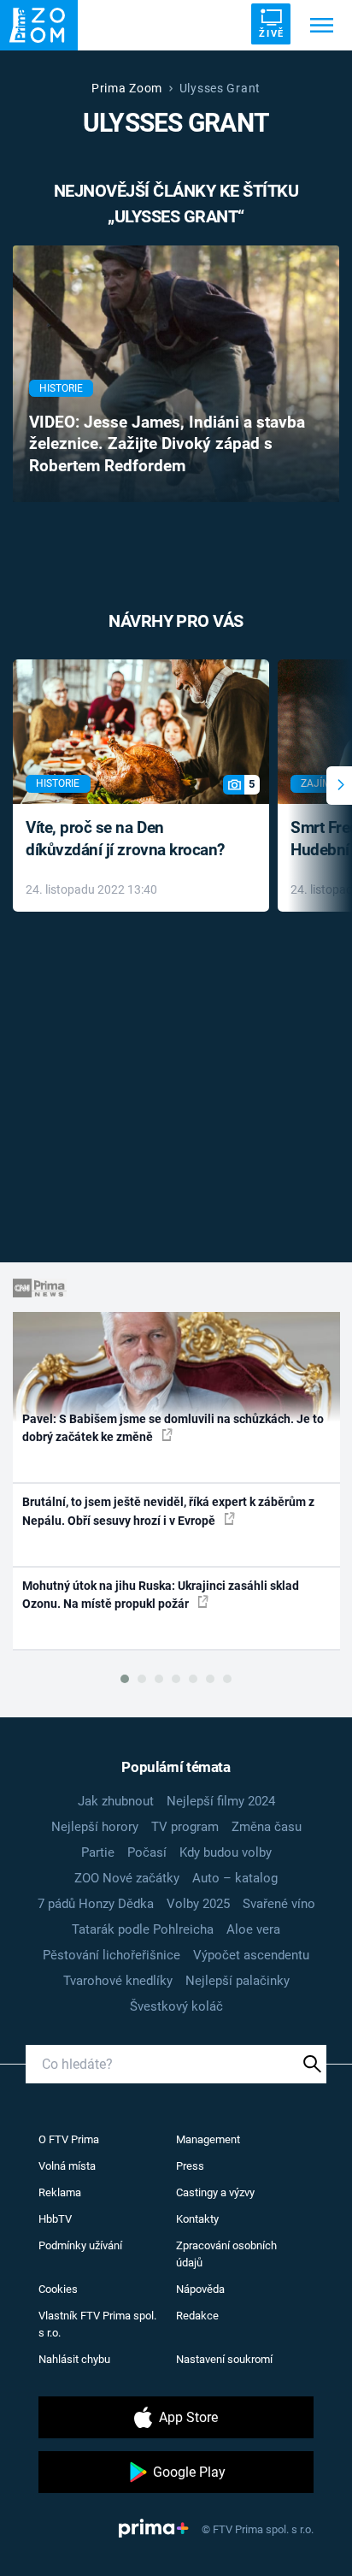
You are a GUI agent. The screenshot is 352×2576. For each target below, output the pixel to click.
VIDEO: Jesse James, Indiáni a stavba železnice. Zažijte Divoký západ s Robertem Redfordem (167, 445)
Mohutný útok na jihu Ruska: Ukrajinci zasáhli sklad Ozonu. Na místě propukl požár (161, 1595)
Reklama (60, 2192)
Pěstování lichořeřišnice (111, 1955)
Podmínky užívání (80, 2245)
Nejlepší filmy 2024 (221, 1801)
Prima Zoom (127, 88)
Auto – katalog (235, 1878)
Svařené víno (279, 1904)
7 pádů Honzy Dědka (96, 1904)
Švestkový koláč (176, 2006)
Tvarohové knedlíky (118, 1981)
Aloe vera (253, 1929)
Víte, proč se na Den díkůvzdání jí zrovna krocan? (125, 839)
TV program (185, 1827)
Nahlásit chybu (74, 2359)
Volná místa (67, 2166)
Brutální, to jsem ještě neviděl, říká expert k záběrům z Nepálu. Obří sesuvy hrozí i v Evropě (168, 1511)
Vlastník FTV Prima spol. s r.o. (97, 2324)
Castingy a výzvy (215, 2192)
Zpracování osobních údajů (226, 2254)
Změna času (267, 1827)
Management (208, 2139)
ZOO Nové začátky (127, 1878)
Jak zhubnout (116, 1801)
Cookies (58, 2289)
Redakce (197, 2316)
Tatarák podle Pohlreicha (143, 1929)
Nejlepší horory (95, 1827)
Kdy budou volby (226, 1852)
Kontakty (197, 2219)
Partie (98, 1852)
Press (190, 2166)
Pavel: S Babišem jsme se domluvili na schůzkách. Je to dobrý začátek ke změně (173, 1428)
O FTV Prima (69, 2139)
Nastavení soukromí (224, 2359)
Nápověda (200, 2289)
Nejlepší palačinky (238, 1981)
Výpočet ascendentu (251, 1955)
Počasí (147, 1852)
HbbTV (55, 2219)
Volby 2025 (198, 1904)
